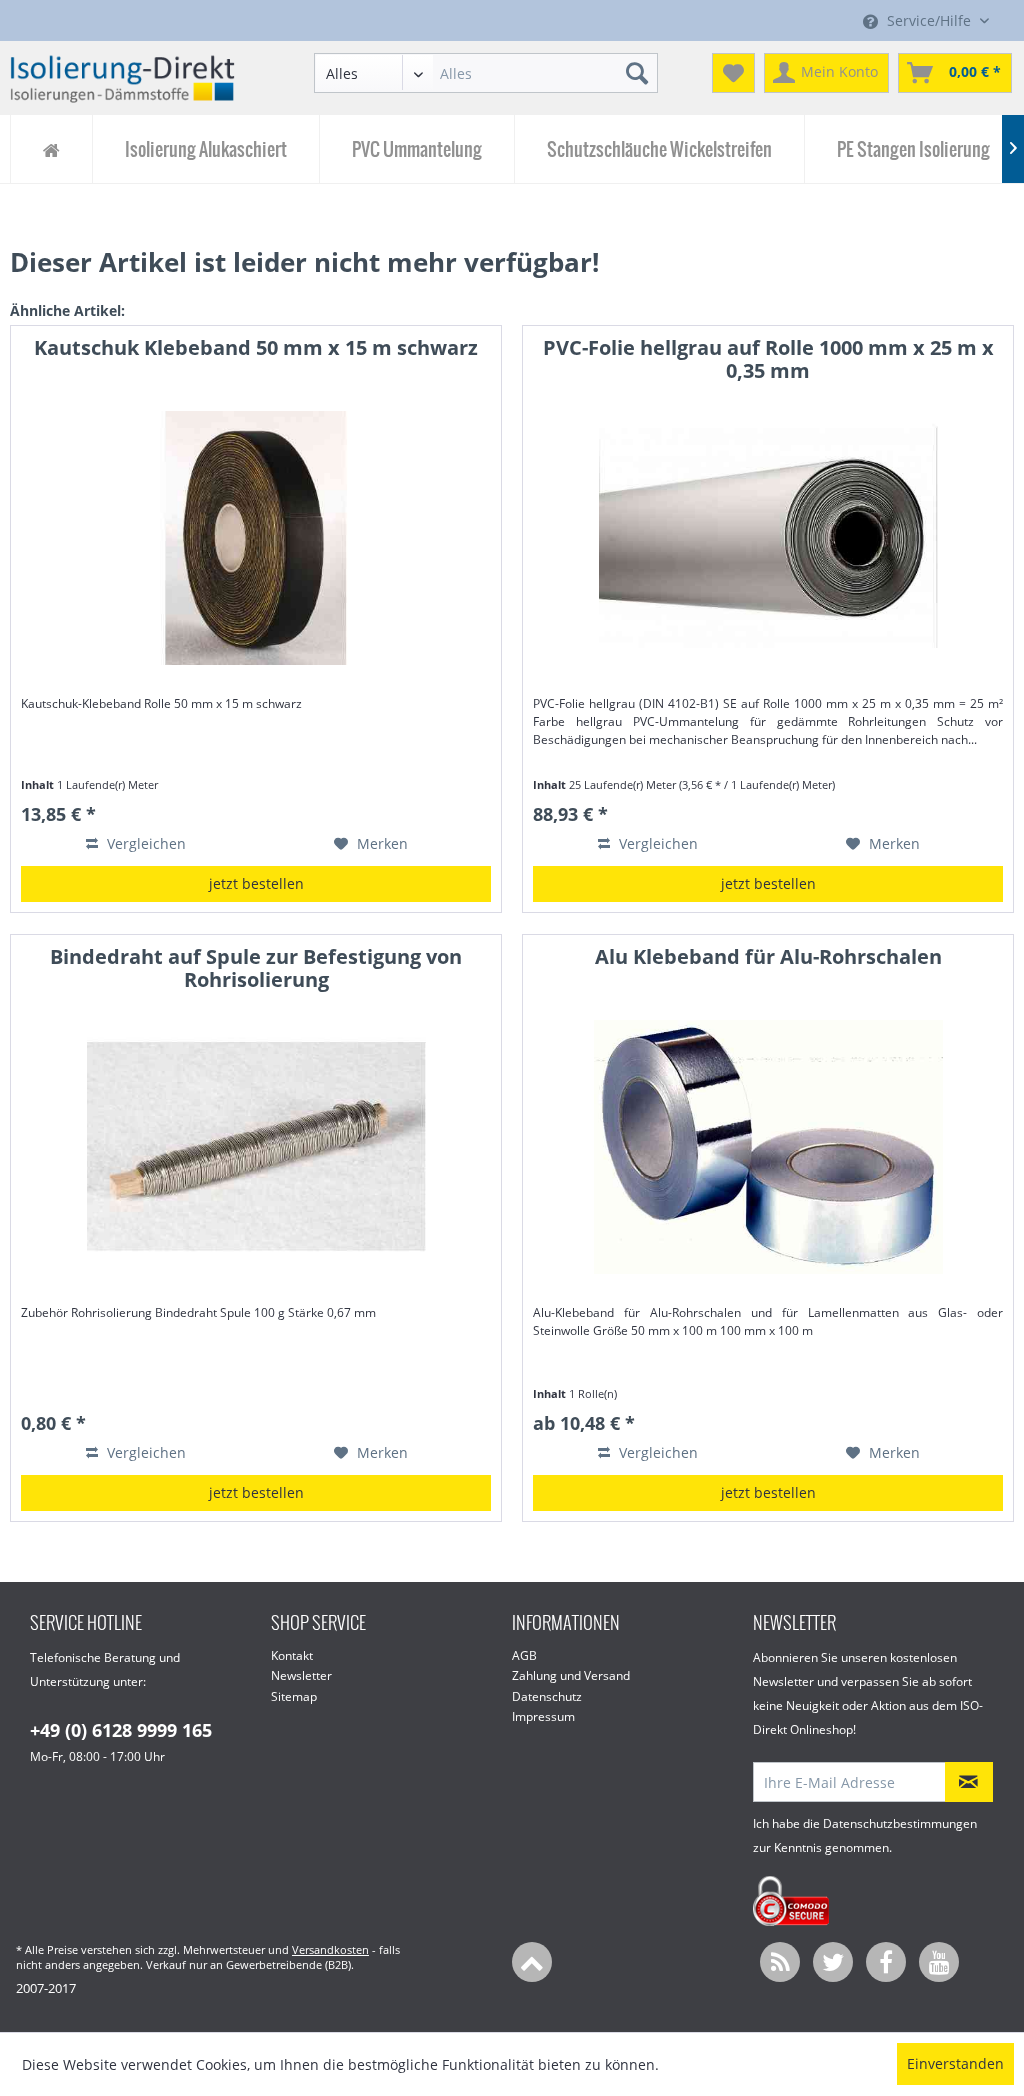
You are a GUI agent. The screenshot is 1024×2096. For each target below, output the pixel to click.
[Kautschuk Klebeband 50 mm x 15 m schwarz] (256, 538)
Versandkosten (330, 1949)
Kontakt (292, 1655)
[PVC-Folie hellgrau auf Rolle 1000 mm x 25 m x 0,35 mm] (768, 538)
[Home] (51, 149)
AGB (524, 1655)
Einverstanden (955, 2063)
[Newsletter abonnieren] (969, 1782)
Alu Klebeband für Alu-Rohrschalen (768, 957)
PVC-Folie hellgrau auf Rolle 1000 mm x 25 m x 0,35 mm (768, 360)
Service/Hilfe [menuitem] (929, 20)
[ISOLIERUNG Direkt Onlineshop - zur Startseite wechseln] (122, 78)
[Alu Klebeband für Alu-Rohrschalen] (768, 1147)
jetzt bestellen (256, 883)
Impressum (543, 1716)
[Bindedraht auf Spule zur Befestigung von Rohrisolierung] (256, 1147)
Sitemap (294, 1696)
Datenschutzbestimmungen (900, 1823)
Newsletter (301, 1675)
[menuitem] (486, 73)
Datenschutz (547, 1696)
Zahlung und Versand (571, 1675)
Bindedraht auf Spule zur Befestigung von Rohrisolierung (256, 969)
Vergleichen (144, 843)
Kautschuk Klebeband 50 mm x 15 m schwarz (256, 348)
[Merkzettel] (733, 73)
